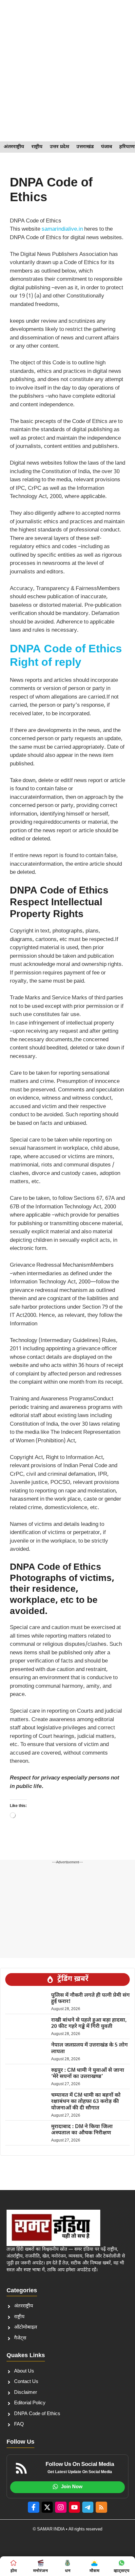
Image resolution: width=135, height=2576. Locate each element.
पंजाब (106, 147)
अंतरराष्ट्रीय (14, 147)
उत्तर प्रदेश (59, 147)
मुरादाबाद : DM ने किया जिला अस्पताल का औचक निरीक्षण (82, 2130)
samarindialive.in (62, 229)
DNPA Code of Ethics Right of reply (66, 656)
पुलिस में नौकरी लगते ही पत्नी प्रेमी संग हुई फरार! (90, 1999)
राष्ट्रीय (37, 147)
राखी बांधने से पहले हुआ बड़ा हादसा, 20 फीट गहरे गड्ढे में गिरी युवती (89, 2024)
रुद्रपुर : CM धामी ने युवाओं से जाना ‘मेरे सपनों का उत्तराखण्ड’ (88, 2074)
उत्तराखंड (85, 147)
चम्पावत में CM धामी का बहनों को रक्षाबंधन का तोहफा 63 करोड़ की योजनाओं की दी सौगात (86, 2102)
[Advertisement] (67, 71)
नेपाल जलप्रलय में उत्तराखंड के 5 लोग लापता (89, 2048)
